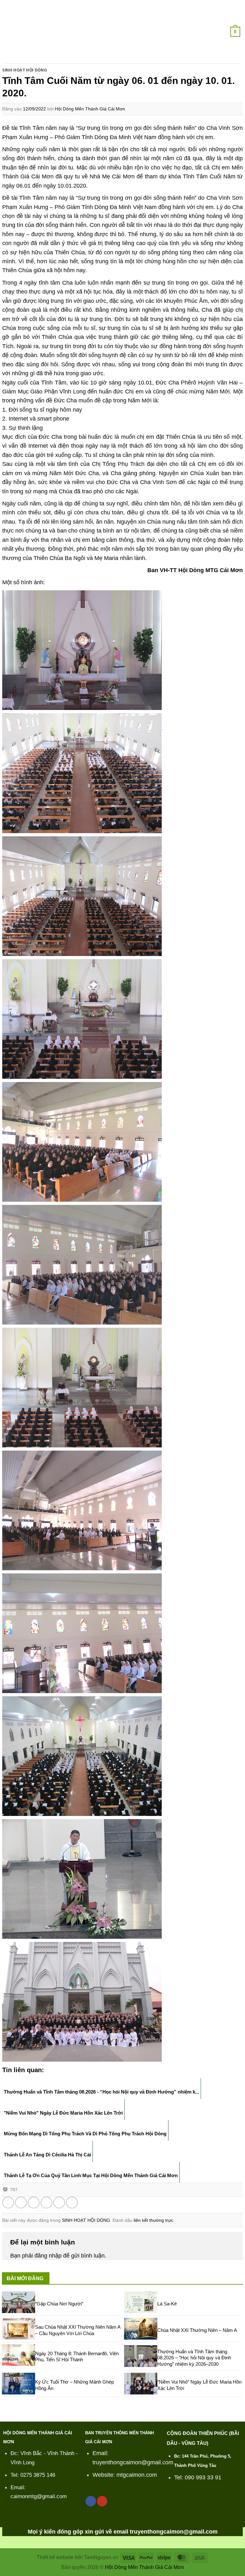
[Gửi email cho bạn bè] (46, 2203)
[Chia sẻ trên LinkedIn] (72, 2203)
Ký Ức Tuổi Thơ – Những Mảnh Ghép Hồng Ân (74, 2385)
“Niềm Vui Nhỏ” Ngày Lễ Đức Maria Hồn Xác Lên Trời (199, 2385)
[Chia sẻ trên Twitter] (34, 2203)
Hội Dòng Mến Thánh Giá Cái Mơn (90, 109)
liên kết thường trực (153, 2220)
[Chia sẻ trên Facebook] (21, 2203)
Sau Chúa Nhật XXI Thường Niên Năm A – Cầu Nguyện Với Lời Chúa (78, 2330)
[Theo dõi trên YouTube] (102, 2501)
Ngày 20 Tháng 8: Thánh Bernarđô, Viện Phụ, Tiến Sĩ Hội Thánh (77, 2357)
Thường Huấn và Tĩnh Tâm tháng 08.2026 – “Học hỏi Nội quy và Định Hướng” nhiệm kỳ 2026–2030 (194, 2358)
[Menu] (9, 32)
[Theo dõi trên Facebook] (91, 2501)
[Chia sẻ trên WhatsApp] (8, 2203)
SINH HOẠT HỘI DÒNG (25, 70)
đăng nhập (48, 2256)
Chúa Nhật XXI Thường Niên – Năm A (197, 2330)
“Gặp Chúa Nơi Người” (59, 2304)
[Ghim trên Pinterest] (59, 2203)
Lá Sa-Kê (167, 2304)
